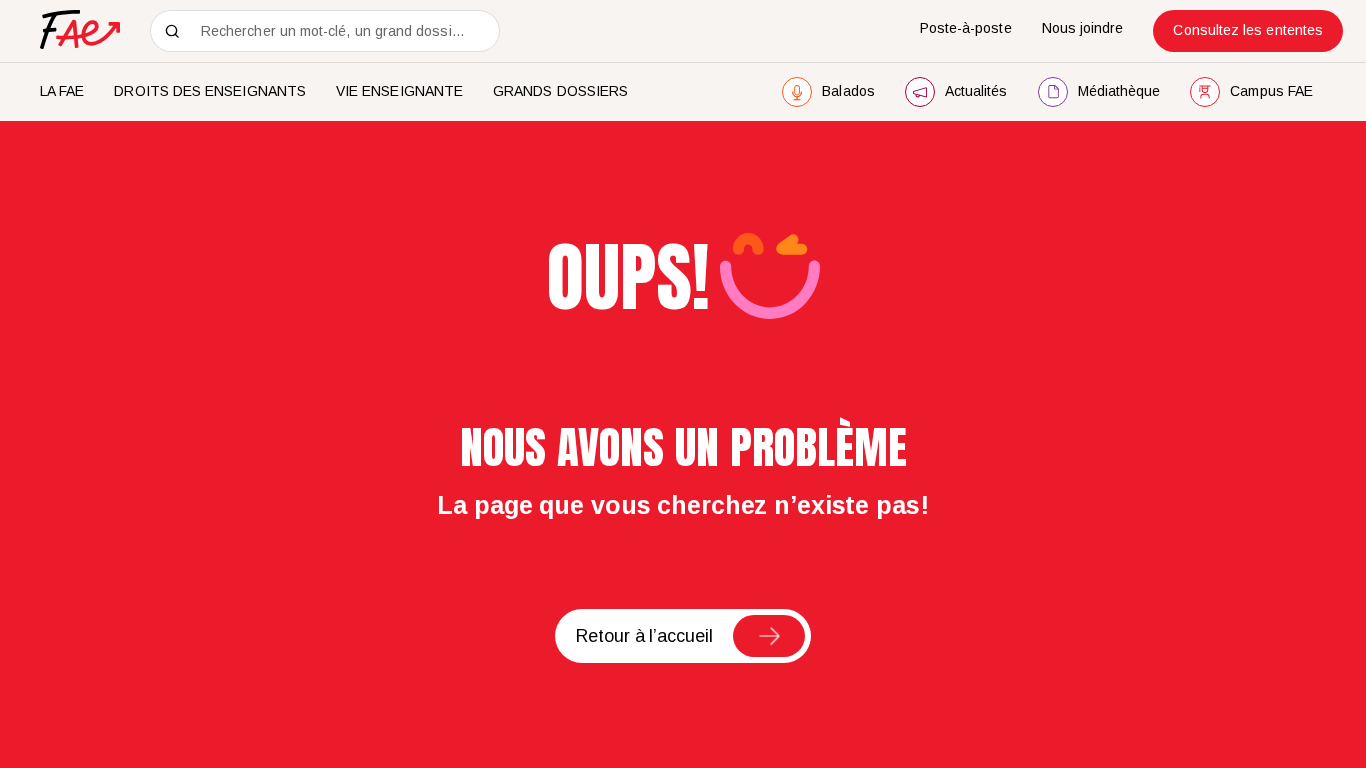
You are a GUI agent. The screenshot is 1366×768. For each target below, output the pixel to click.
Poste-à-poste (966, 28)
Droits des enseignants (210, 91)
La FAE (62, 91)
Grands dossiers (560, 91)
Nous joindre (1083, 28)
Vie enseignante (399, 91)
